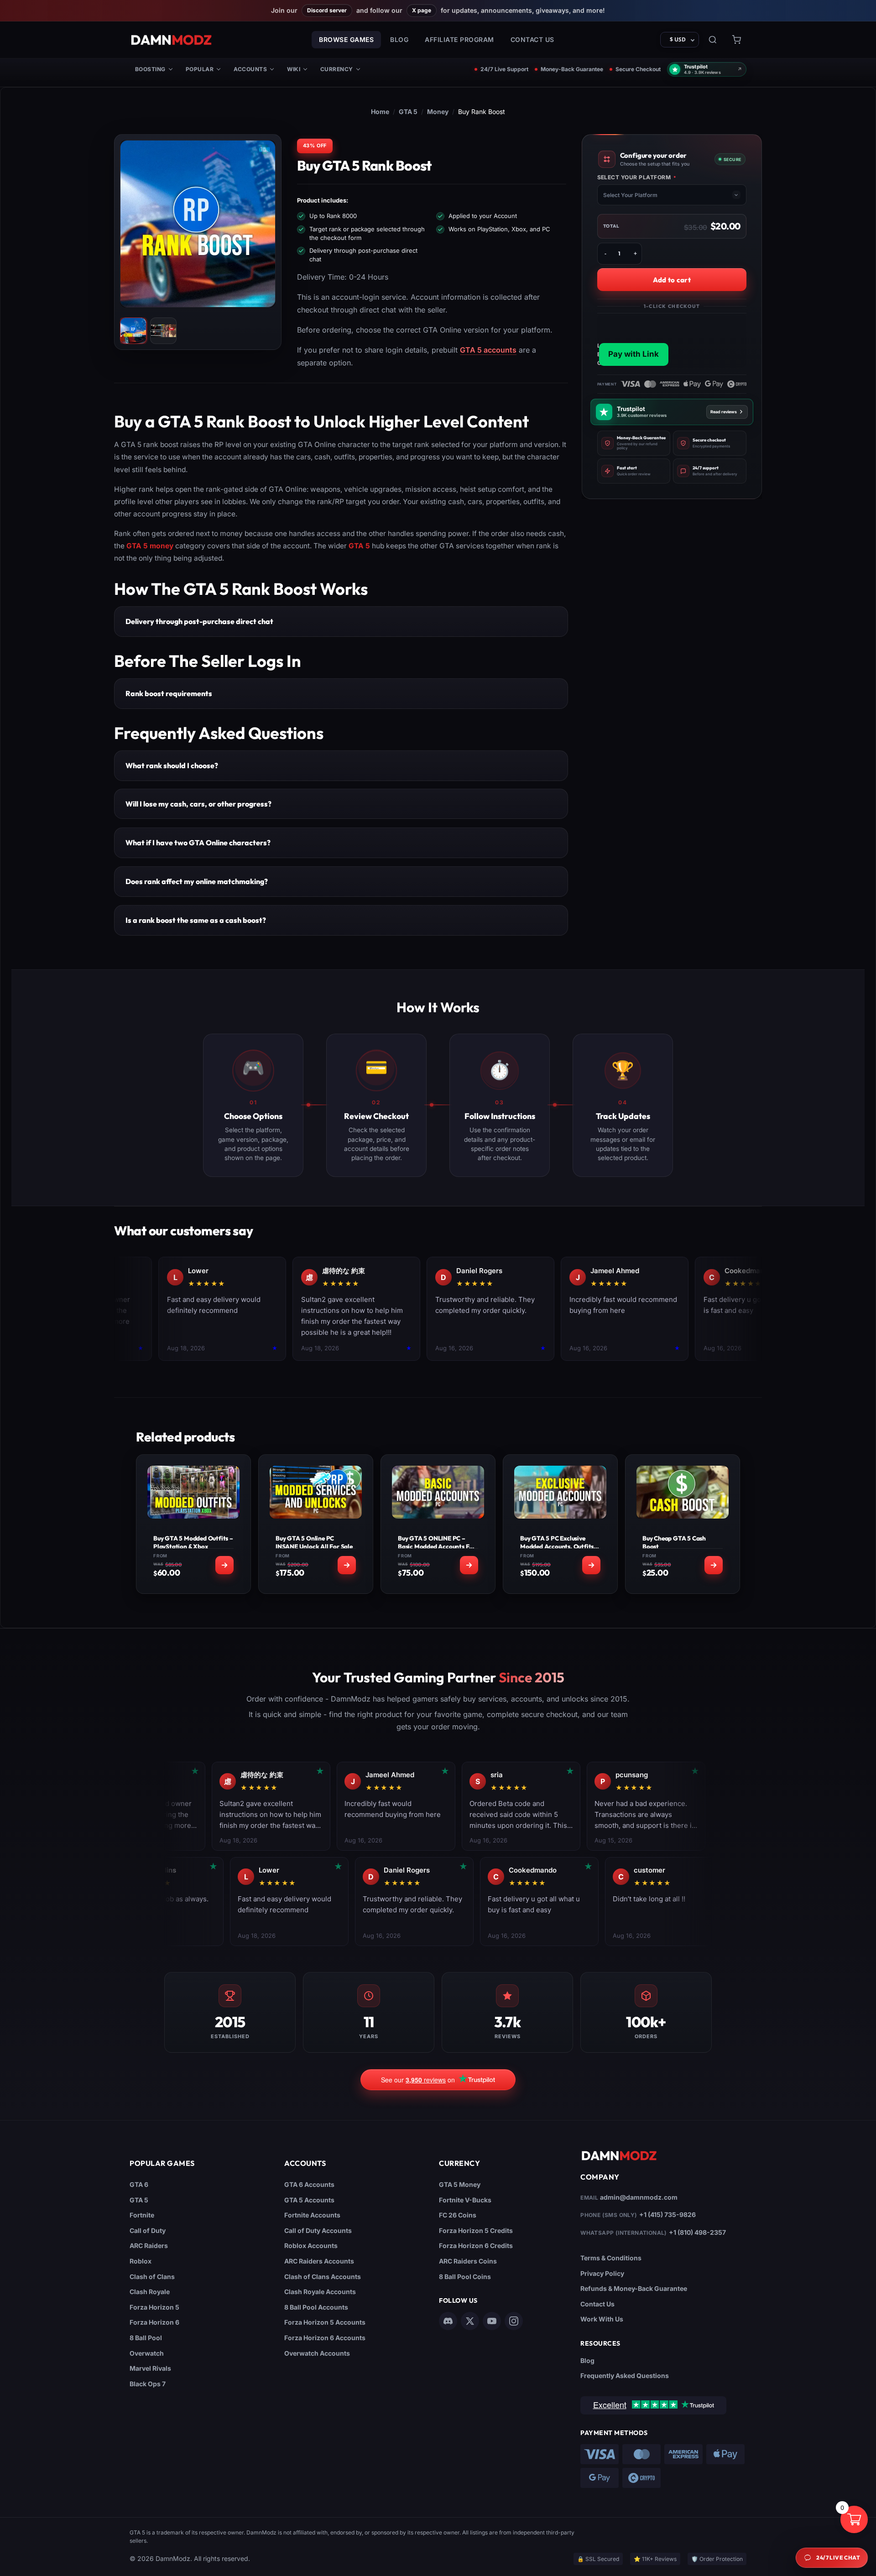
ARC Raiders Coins (468, 2261)
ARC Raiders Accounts (319, 2261)
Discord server (327, 10)
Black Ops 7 (148, 2384)
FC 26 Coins (458, 2215)
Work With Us (602, 2319)
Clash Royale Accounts (320, 2292)
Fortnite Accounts (312, 2215)
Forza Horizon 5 (154, 2307)
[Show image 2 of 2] (163, 331)
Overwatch (147, 2353)
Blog (399, 39)
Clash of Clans (152, 2277)
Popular (200, 69)
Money (438, 112)
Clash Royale (150, 2292)
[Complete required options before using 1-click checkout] (672, 341)
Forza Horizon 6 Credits (476, 2246)
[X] (470, 2321)
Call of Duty (148, 2230)
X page (422, 10)
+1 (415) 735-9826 (667, 2214)
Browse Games (346, 39)
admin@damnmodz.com (639, 2197)
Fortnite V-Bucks (465, 2200)
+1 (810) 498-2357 (697, 2232)
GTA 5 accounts (488, 350)
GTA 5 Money (460, 2184)
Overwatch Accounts (317, 2353)
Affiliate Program (459, 39)
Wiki (294, 69)
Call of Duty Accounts (318, 2230)
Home (380, 112)
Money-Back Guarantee (572, 69)
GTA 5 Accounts (309, 2200)
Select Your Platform (637, 177)
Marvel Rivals (150, 2368)
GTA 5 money (150, 546)
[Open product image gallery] (198, 224)
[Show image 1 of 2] (133, 331)
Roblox (141, 2261)
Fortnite (142, 2215)
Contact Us (532, 39)
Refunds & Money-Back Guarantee (634, 2288)
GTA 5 (408, 112)
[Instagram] (514, 2321)
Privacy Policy (602, 2273)
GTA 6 (139, 2184)
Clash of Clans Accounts (323, 2277)
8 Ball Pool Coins (465, 2277)
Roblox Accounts (311, 2246)
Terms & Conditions (611, 2258)
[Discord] (448, 2321)
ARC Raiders (149, 2246)
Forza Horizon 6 (154, 2322)
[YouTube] (492, 2321)
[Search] (713, 40)
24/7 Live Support (504, 69)
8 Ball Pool (146, 2338)
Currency (337, 69)
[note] (634, 443)
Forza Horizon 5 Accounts (325, 2322)
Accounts (250, 69)
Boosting (150, 69)
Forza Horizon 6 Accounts (325, 2338)
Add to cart (672, 280)
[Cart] (736, 40)
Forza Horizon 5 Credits (476, 2230)
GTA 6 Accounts (309, 2184)
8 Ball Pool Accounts (316, 2307)
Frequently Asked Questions (625, 2376)
